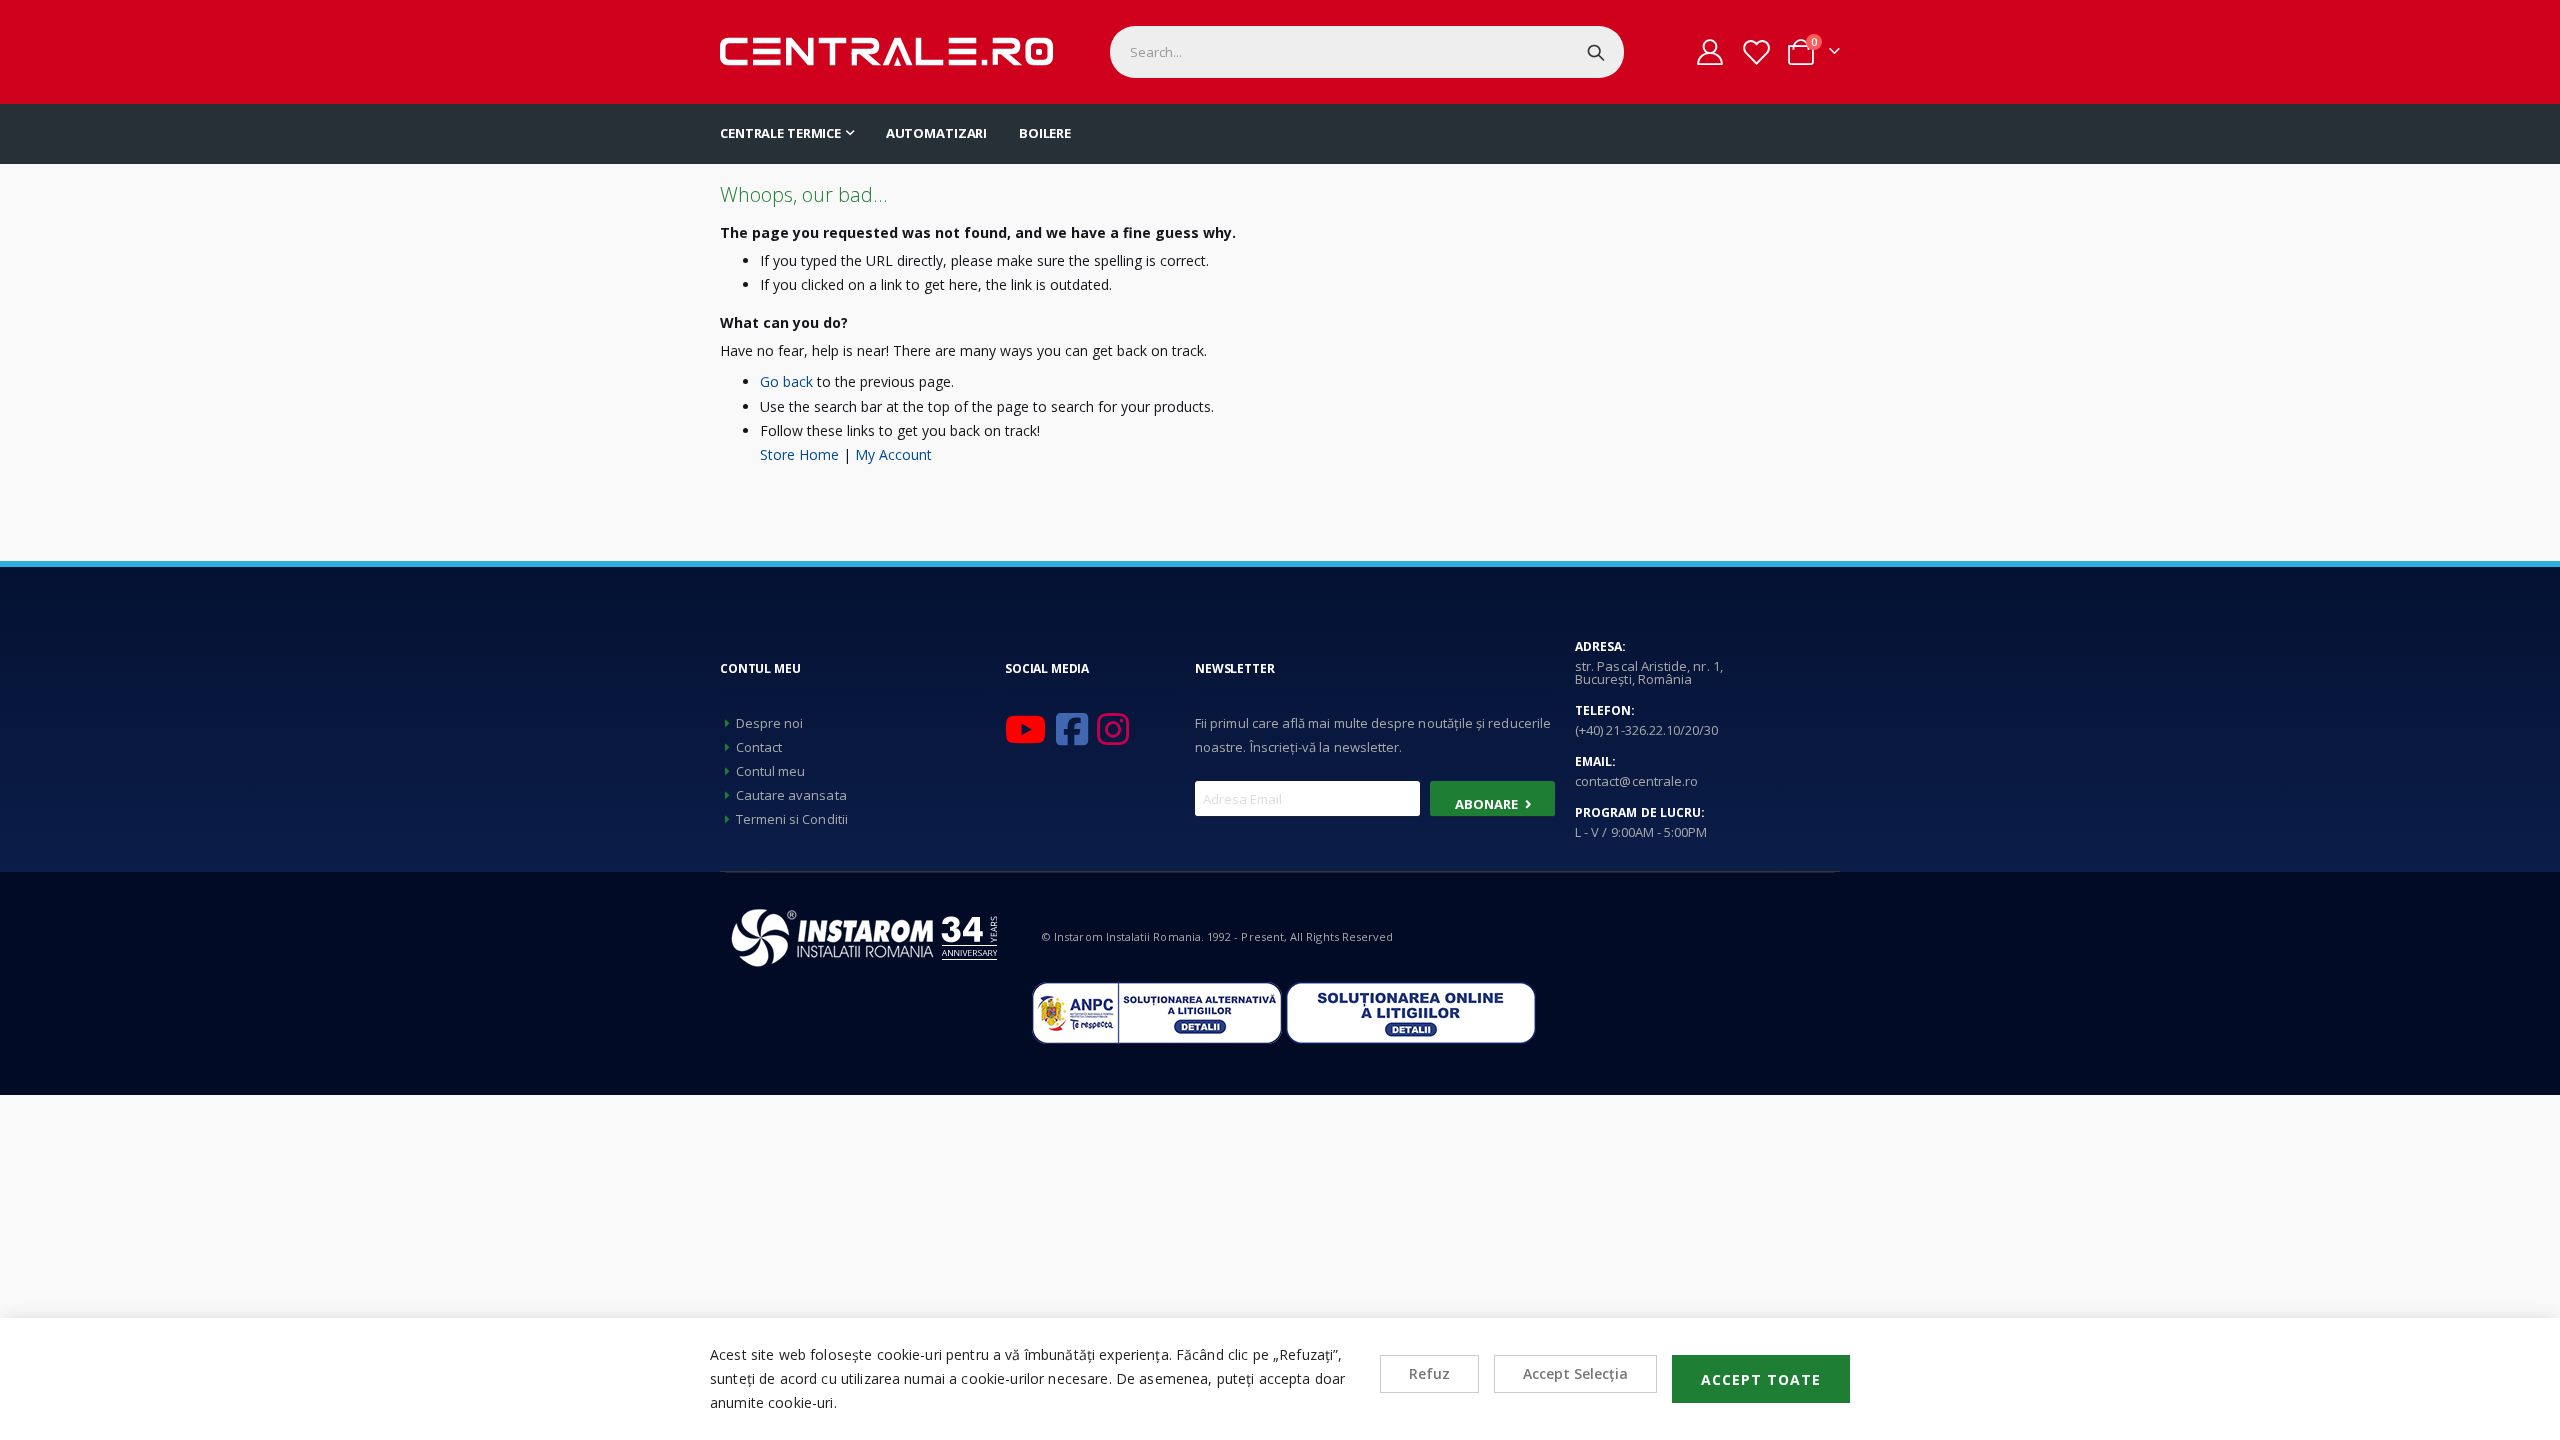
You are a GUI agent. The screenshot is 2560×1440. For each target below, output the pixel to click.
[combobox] (1367, 52)
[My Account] (1710, 52)
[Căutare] (1596, 52)
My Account (893, 454)
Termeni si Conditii (792, 819)
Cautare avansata (791, 795)
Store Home (799, 454)
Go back (786, 381)
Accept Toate (1761, 1379)
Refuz (1429, 1373)
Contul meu (771, 771)
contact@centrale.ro (1636, 781)
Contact (759, 747)
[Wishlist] (1755, 52)
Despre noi (770, 723)
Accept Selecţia (1575, 1373)
